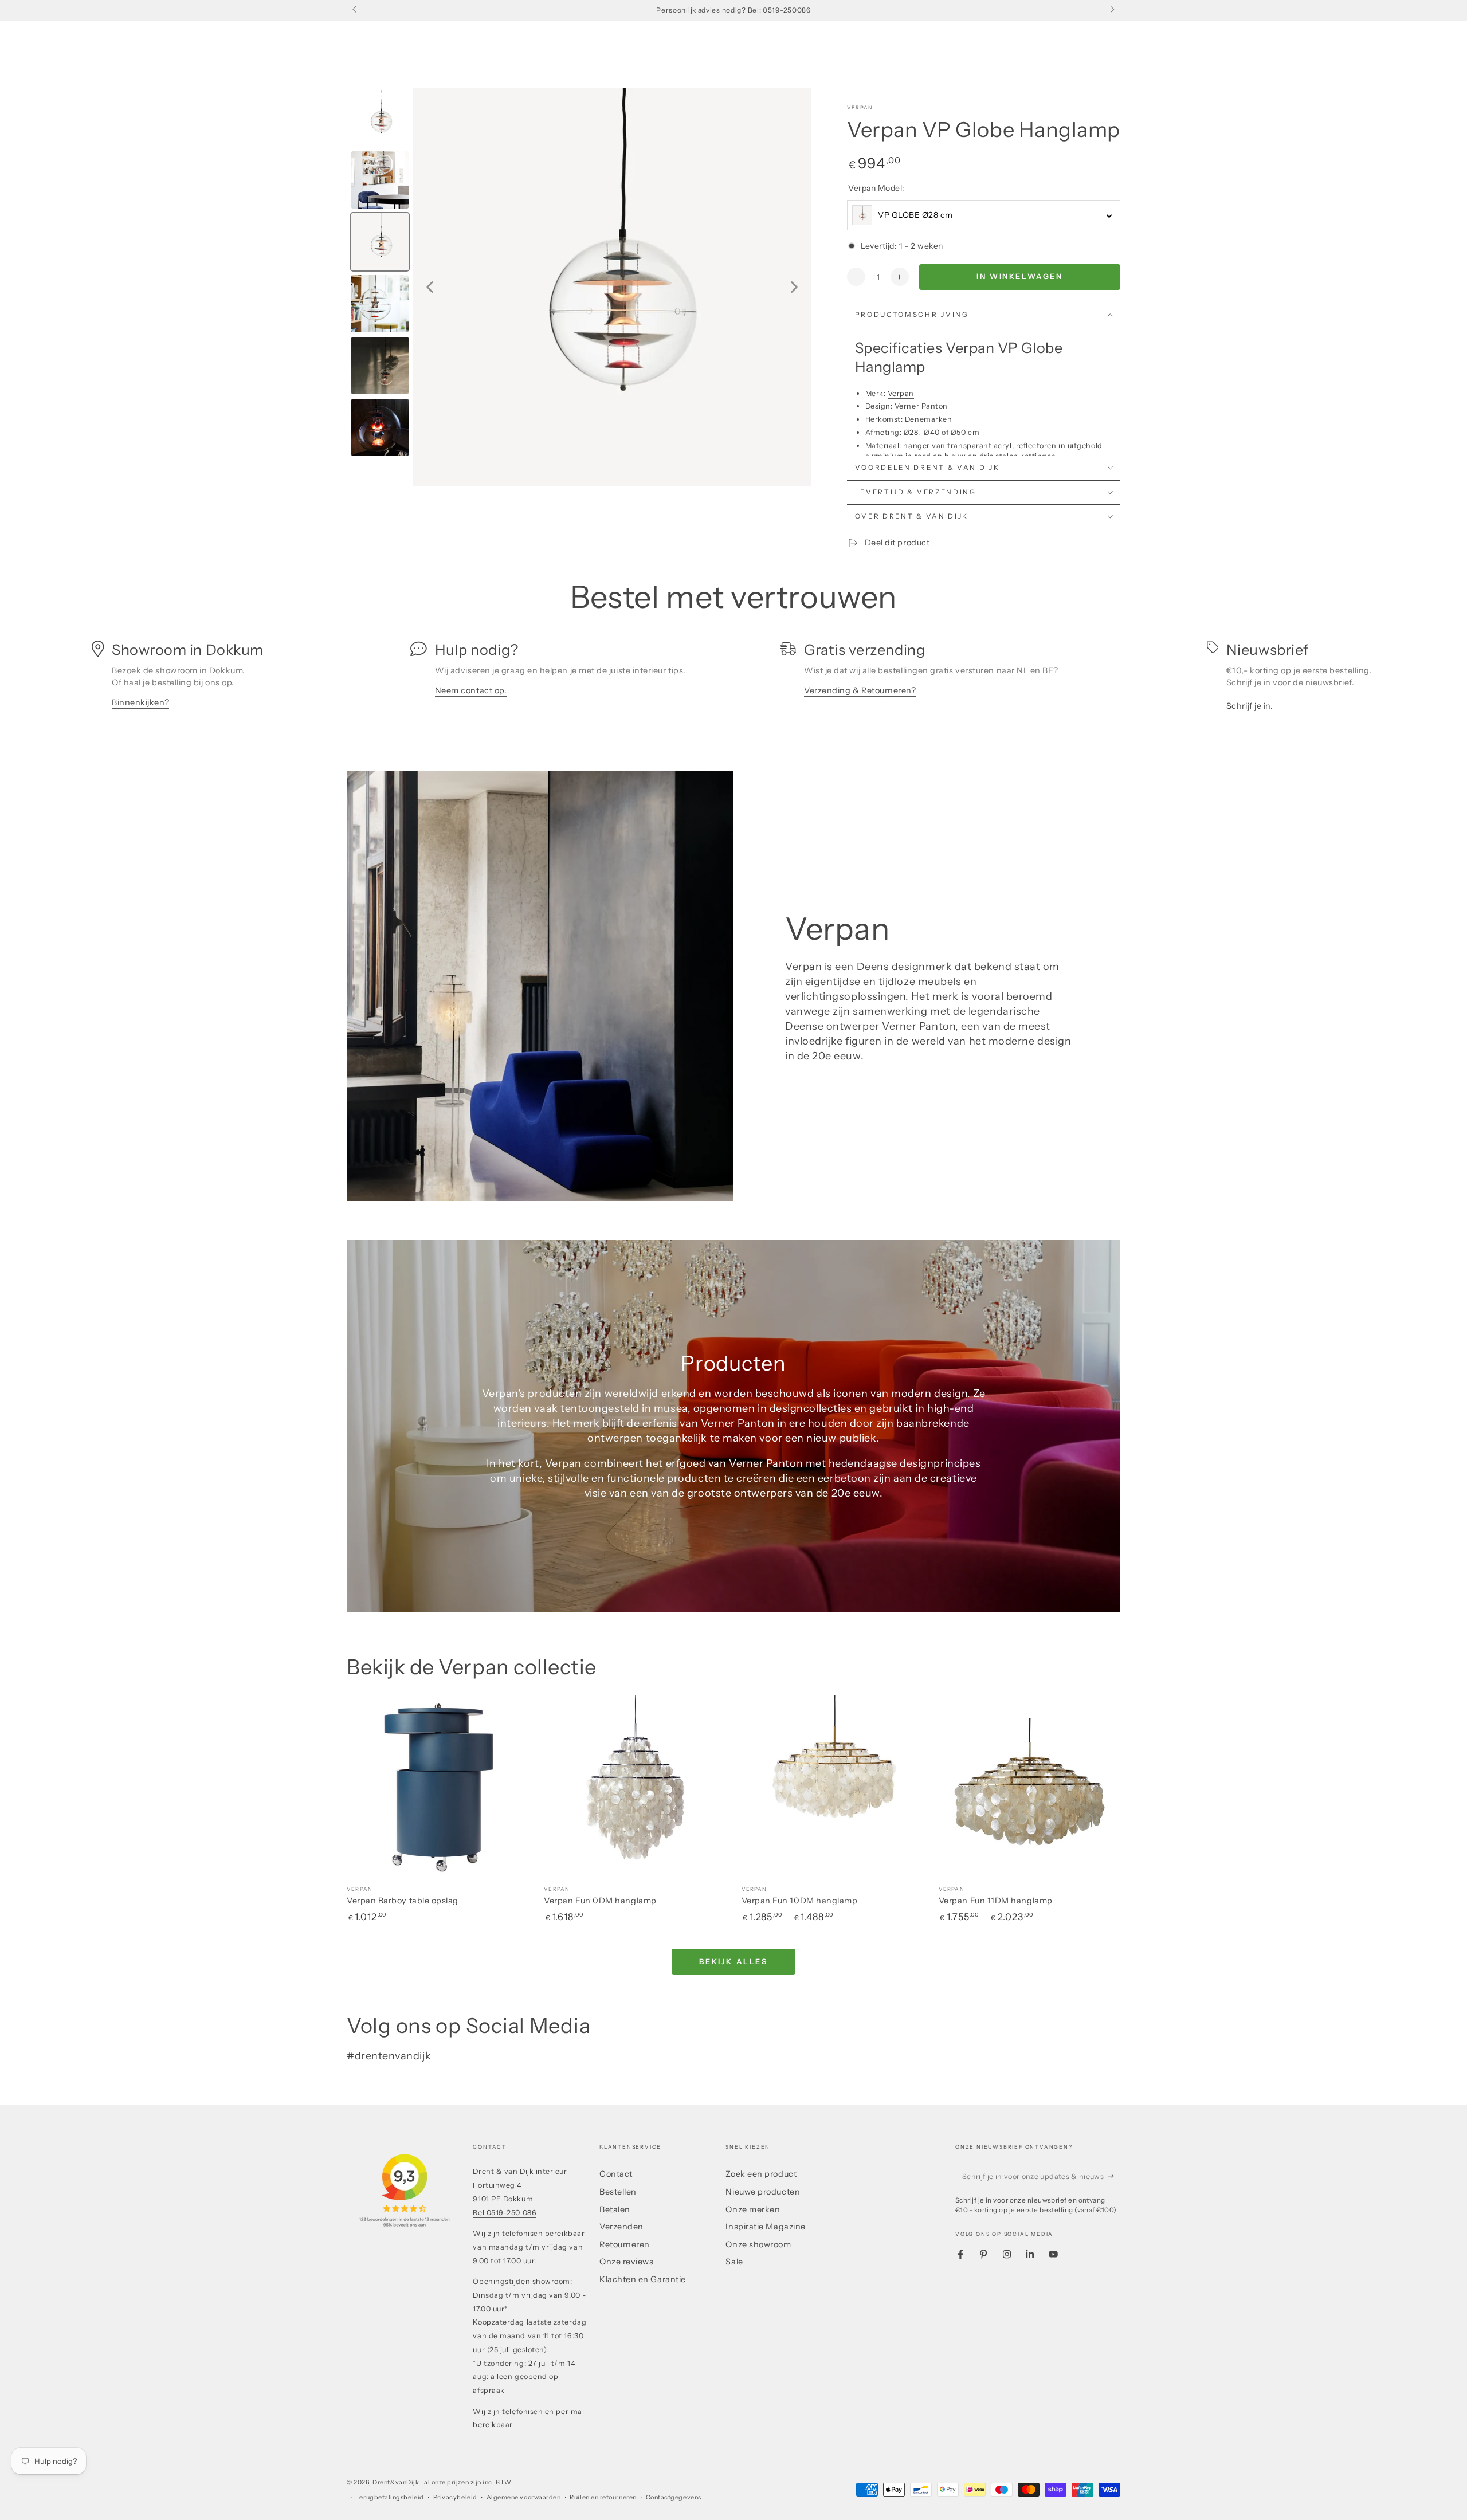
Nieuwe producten (763, 2192)
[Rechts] (1111, 10)
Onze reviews (626, 2262)
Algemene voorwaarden (524, 2497)
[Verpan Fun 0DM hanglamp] (635, 1786)
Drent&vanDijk (397, 2482)
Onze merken (753, 2209)
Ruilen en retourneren (603, 2497)
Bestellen (618, 2192)
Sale (734, 2262)
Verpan (860, 107)
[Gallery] (579, 287)
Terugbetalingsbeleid (390, 2497)
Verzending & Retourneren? (860, 690)
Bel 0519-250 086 (505, 2213)
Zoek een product (761, 2174)
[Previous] (430, 287)
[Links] (356, 10)
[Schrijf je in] (1114, 2176)
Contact (616, 2174)
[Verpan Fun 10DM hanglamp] (832, 1786)
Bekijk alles (733, 1961)
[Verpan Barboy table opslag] (438, 1786)
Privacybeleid (455, 2497)
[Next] (794, 287)
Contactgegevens (674, 2497)
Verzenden (621, 2227)
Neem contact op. (471, 690)
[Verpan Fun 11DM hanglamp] (1029, 1786)
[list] (733, 680)
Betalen (615, 2209)
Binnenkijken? (140, 702)
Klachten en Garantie (643, 2279)
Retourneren (625, 2244)
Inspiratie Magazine (765, 2227)
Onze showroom (758, 2244)
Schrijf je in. (1250, 706)
